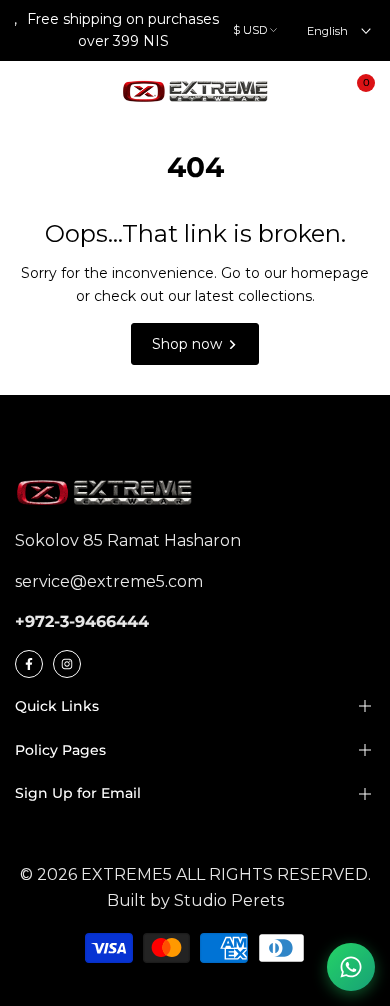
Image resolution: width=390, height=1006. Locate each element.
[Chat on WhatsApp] (351, 967)
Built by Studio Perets (195, 900)
